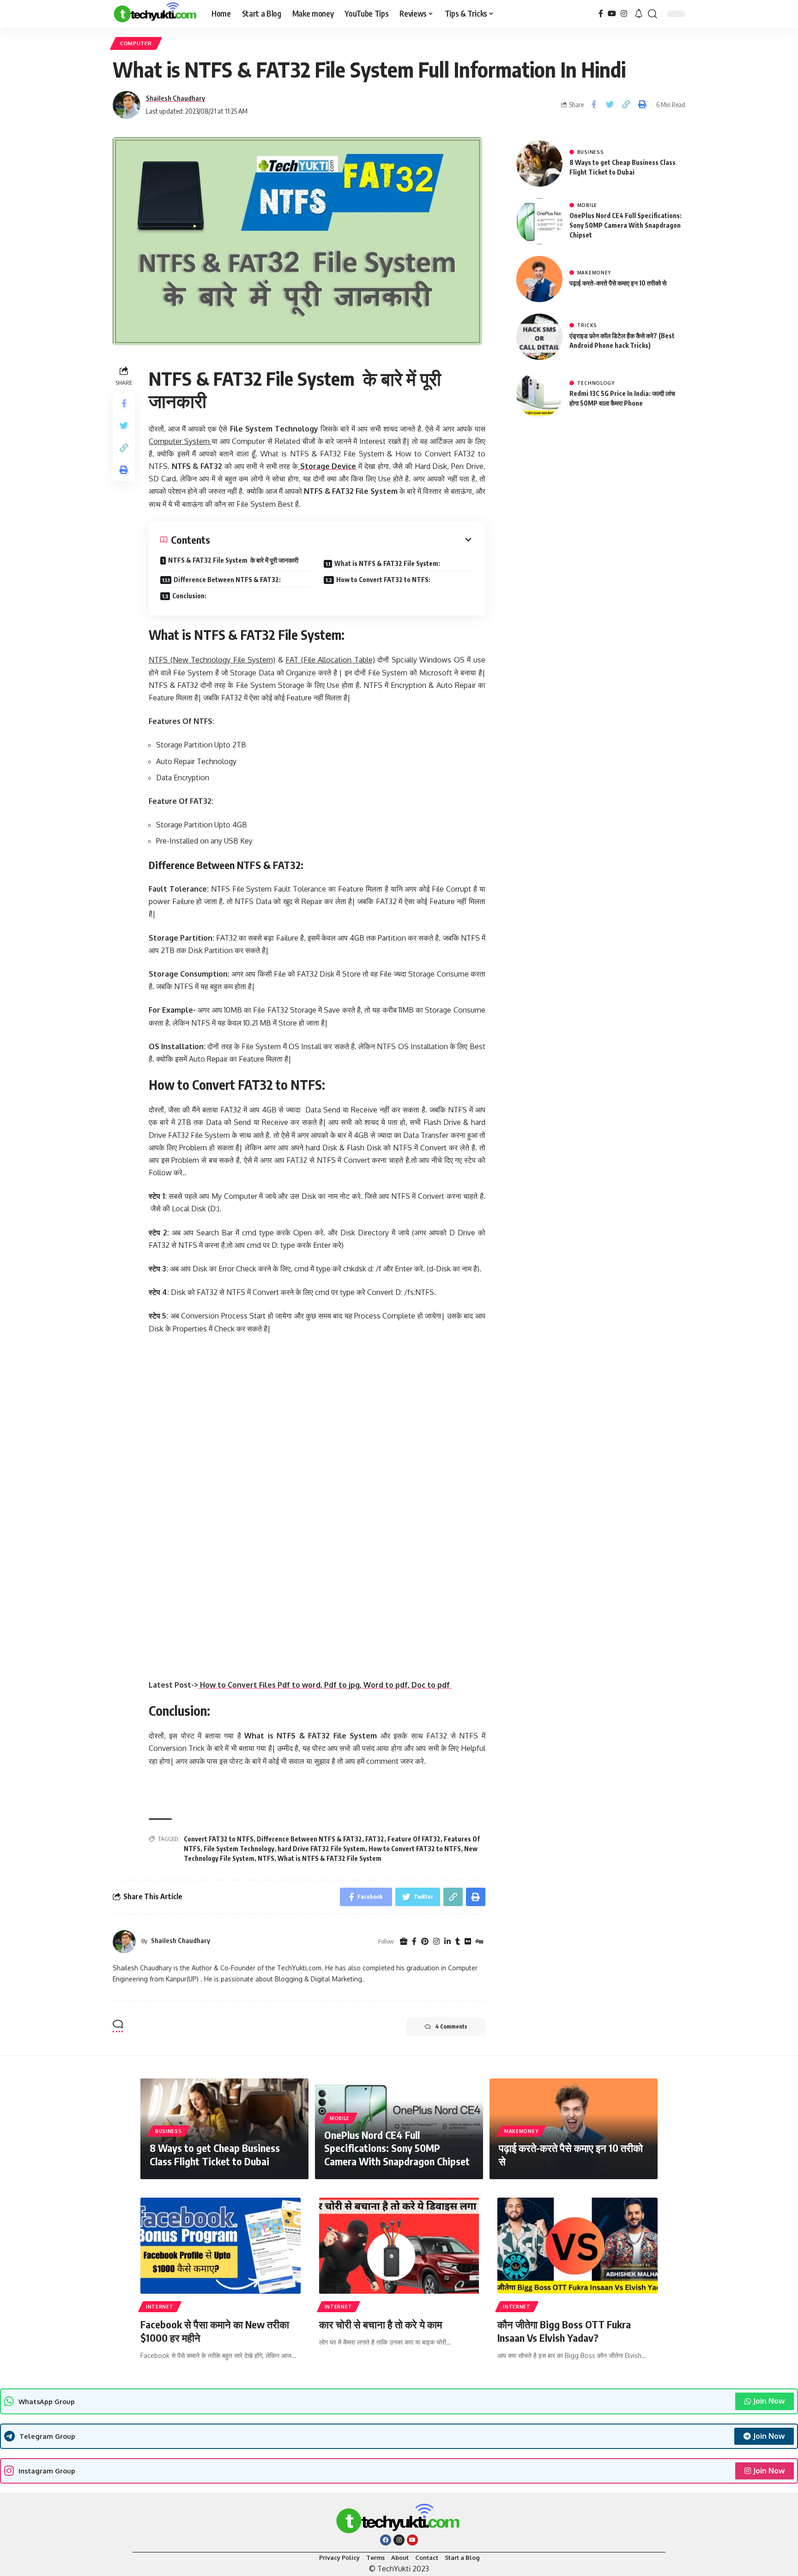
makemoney (594, 273)
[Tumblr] (458, 1942)
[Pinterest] (425, 1942)
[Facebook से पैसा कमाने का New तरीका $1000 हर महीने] (221, 2246)
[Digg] (479, 1942)
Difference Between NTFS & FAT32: (227, 580)
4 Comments (451, 2026)
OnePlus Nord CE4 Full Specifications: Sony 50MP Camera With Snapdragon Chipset (626, 225)
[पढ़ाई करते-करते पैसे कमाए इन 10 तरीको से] (539, 279)
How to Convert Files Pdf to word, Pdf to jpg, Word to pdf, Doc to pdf (325, 1685)
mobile (587, 205)
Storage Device (327, 466)
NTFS (266, 1858)
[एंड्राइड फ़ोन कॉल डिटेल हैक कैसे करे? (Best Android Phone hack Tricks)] (539, 337)
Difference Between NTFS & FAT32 (309, 1839)
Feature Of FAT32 (414, 1839)
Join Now (769, 2401)
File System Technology (239, 1849)
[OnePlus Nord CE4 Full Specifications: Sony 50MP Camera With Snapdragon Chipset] (539, 221)
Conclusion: (189, 596)
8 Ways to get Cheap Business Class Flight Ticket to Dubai (215, 2154)
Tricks (587, 325)
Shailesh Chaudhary (175, 98)
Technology (596, 383)
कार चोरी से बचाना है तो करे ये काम (381, 2324)
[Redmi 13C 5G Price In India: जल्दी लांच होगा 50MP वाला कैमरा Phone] (539, 395)
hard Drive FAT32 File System (321, 1849)
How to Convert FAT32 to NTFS (415, 1849)
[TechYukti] (155, 14)
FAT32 (375, 1839)
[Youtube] (412, 2540)
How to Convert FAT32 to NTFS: (383, 580)
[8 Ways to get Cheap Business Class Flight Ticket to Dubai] (539, 164)
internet (160, 2307)
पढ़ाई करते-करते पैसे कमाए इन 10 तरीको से (618, 283)
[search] (653, 14)
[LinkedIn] (447, 1942)
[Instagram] (624, 14)
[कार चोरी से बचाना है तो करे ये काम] (399, 2246)
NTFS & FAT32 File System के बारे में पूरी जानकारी (233, 560)
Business (591, 152)
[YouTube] (612, 14)
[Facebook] (601, 14)
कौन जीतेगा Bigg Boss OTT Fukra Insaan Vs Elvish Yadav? (564, 2331)
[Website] (404, 1942)
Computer (136, 43)
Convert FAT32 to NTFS (219, 1839)
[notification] (639, 14)
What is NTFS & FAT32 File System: (387, 563)
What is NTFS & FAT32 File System (329, 1858)
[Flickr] (468, 1942)
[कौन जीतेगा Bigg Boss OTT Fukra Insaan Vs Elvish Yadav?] (577, 2246)
